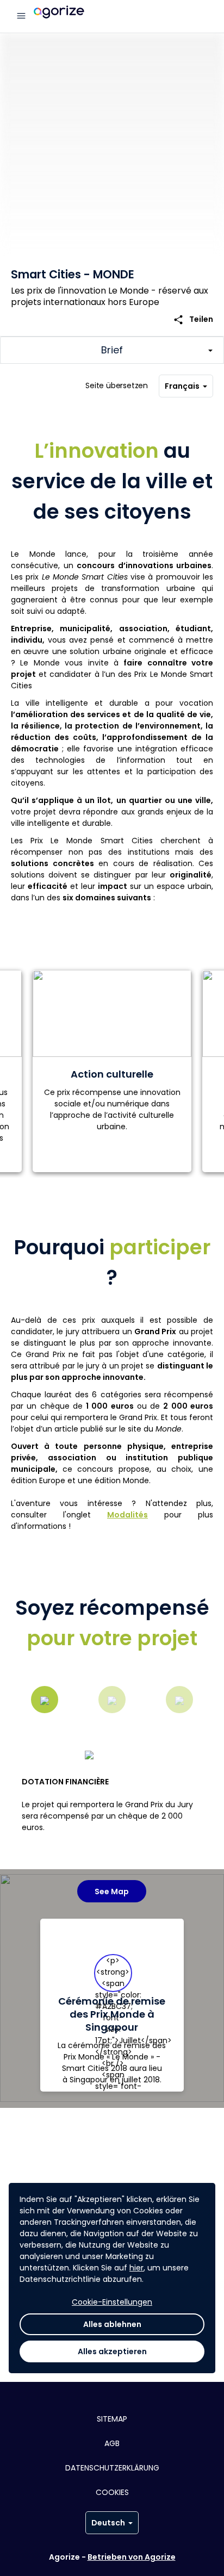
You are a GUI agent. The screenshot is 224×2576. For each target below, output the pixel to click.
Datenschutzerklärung (112, 2468)
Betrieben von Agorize (132, 2557)
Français (182, 386)
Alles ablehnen (112, 2324)
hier (136, 2268)
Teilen (193, 319)
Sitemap (112, 2419)
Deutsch (108, 2523)
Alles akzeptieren (112, 2351)
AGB (112, 2443)
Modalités (127, 1515)
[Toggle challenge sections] (112, 350)
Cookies (112, 2492)
